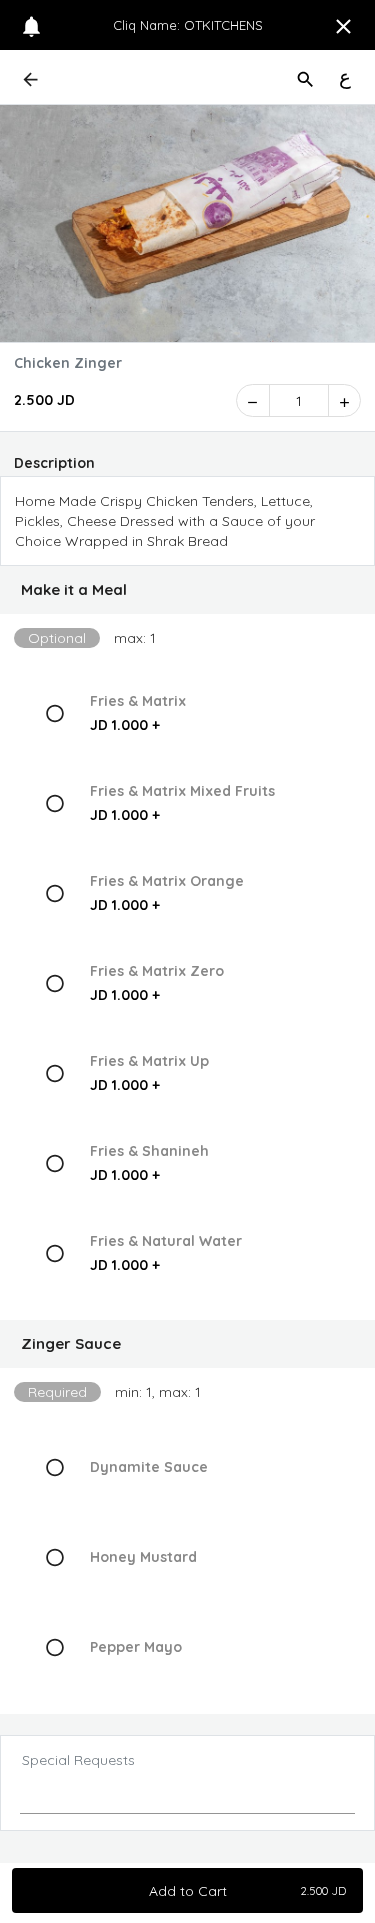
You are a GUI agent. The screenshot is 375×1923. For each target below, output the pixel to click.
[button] (187, 590)
